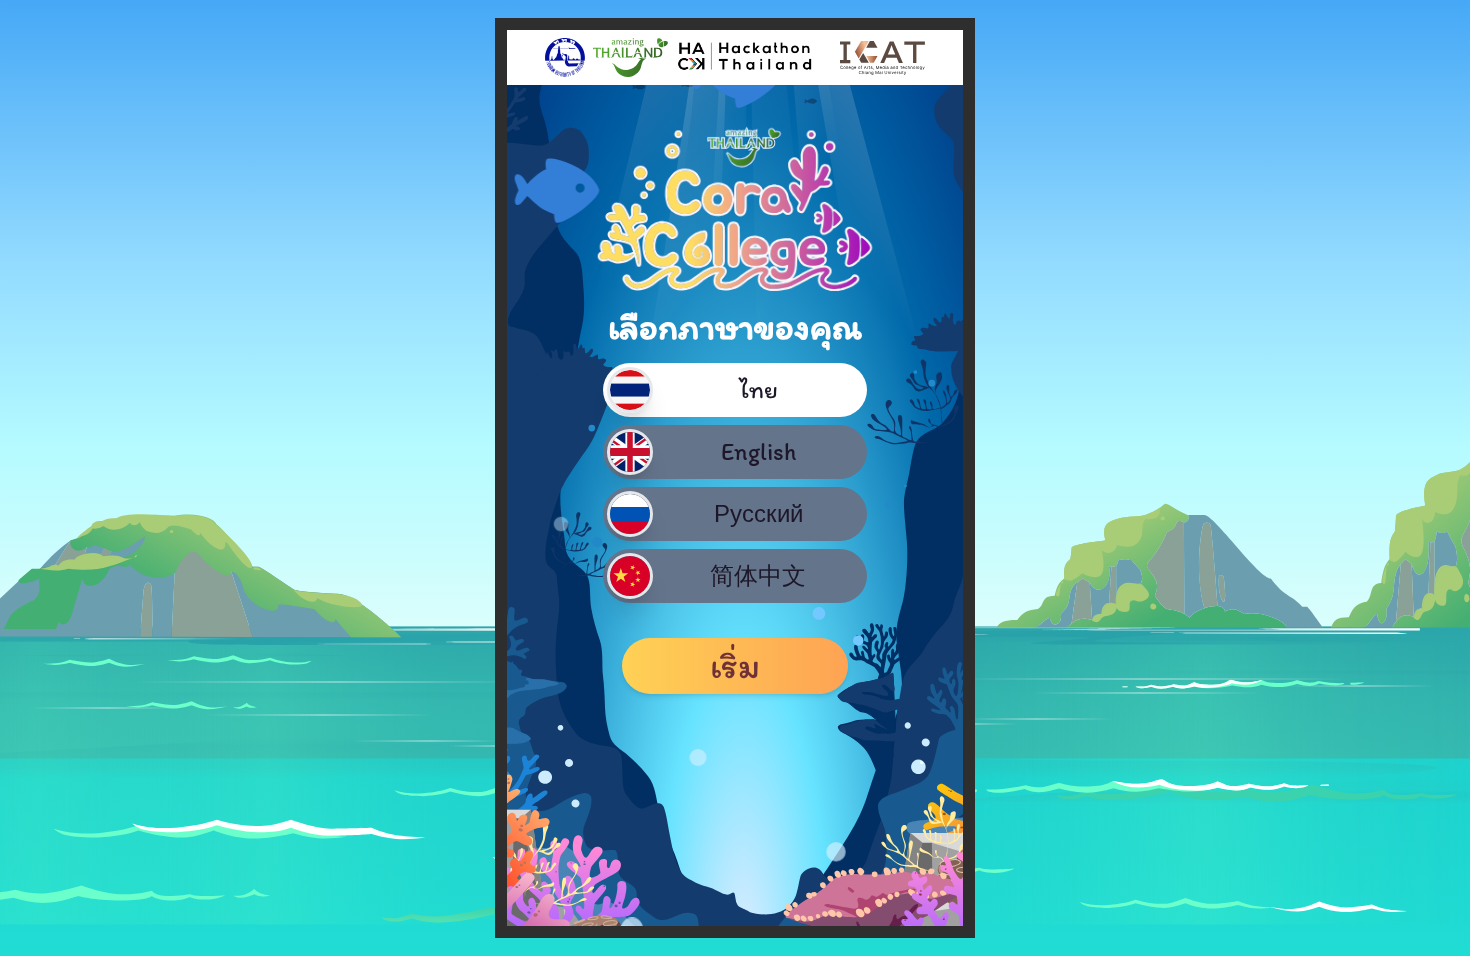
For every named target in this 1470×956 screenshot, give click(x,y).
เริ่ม (735, 665)
